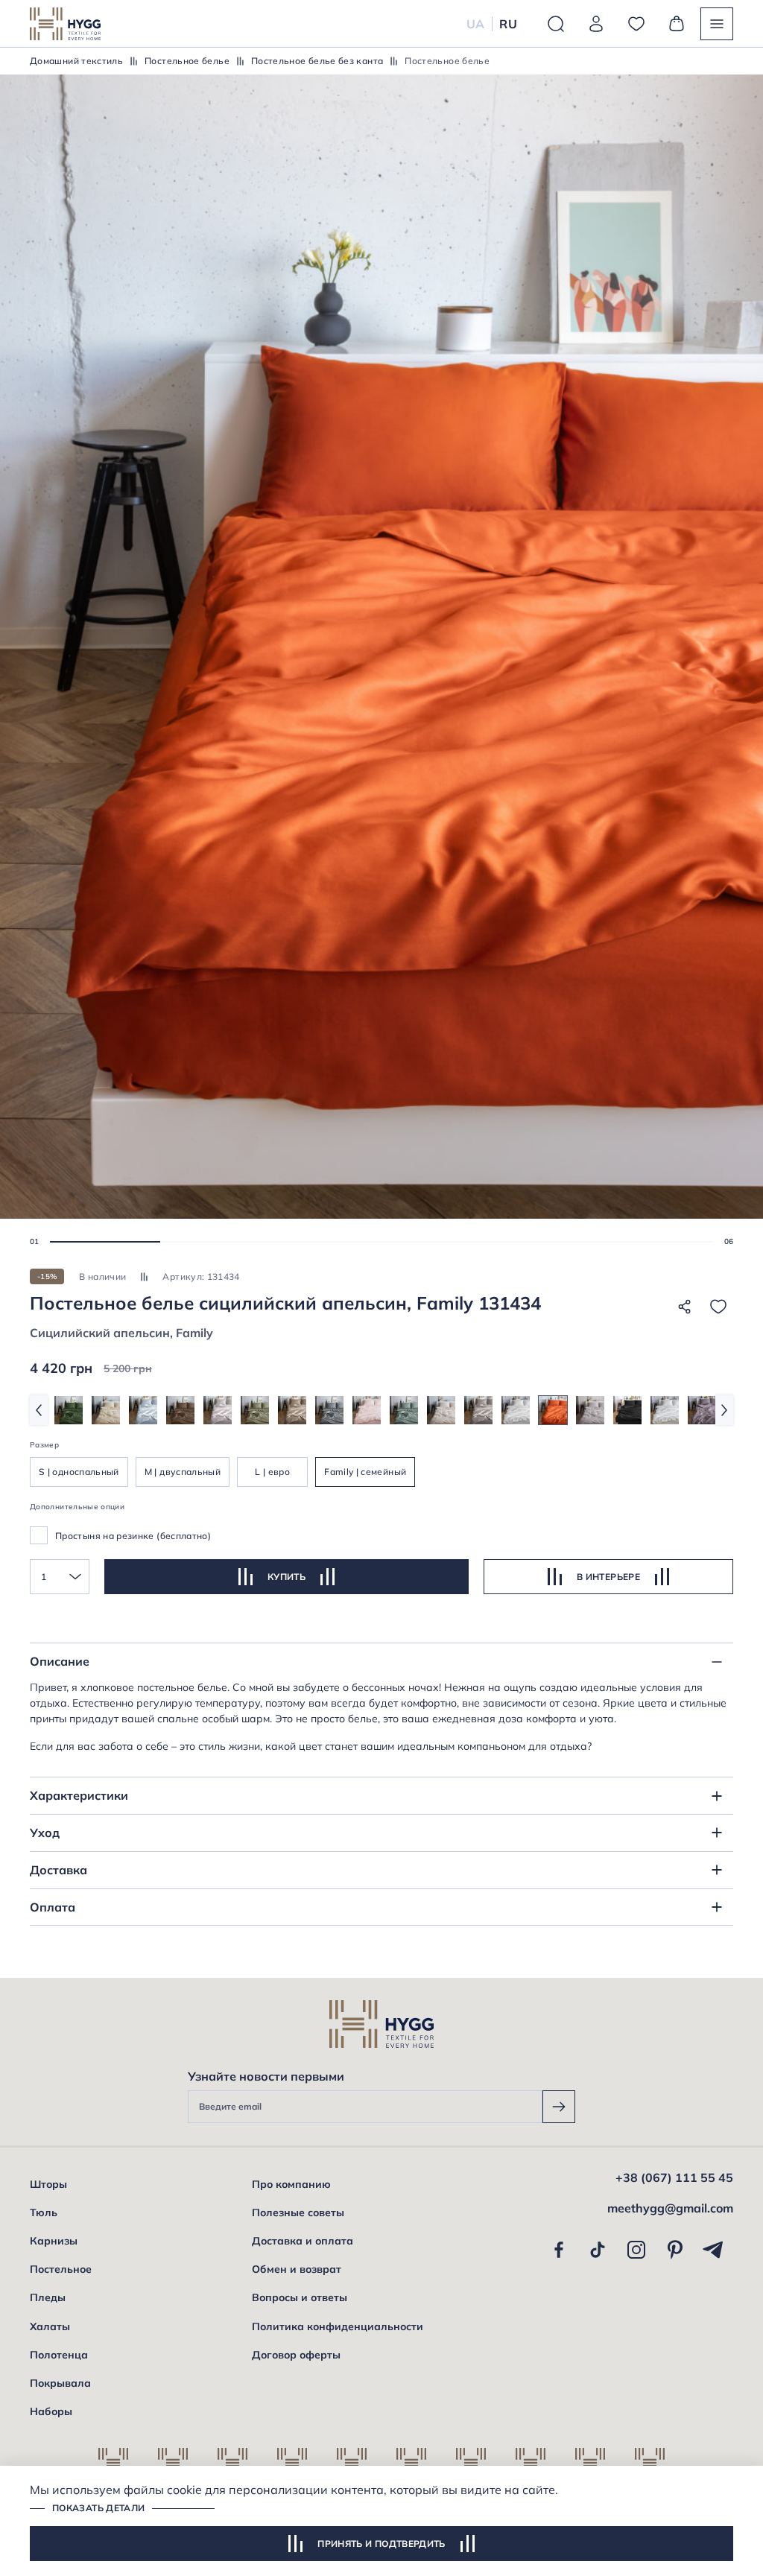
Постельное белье (187, 61)
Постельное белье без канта (317, 61)
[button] (105, 1242)
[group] (69, 1410)
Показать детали (98, 2508)
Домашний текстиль (76, 61)
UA (476, 24)
